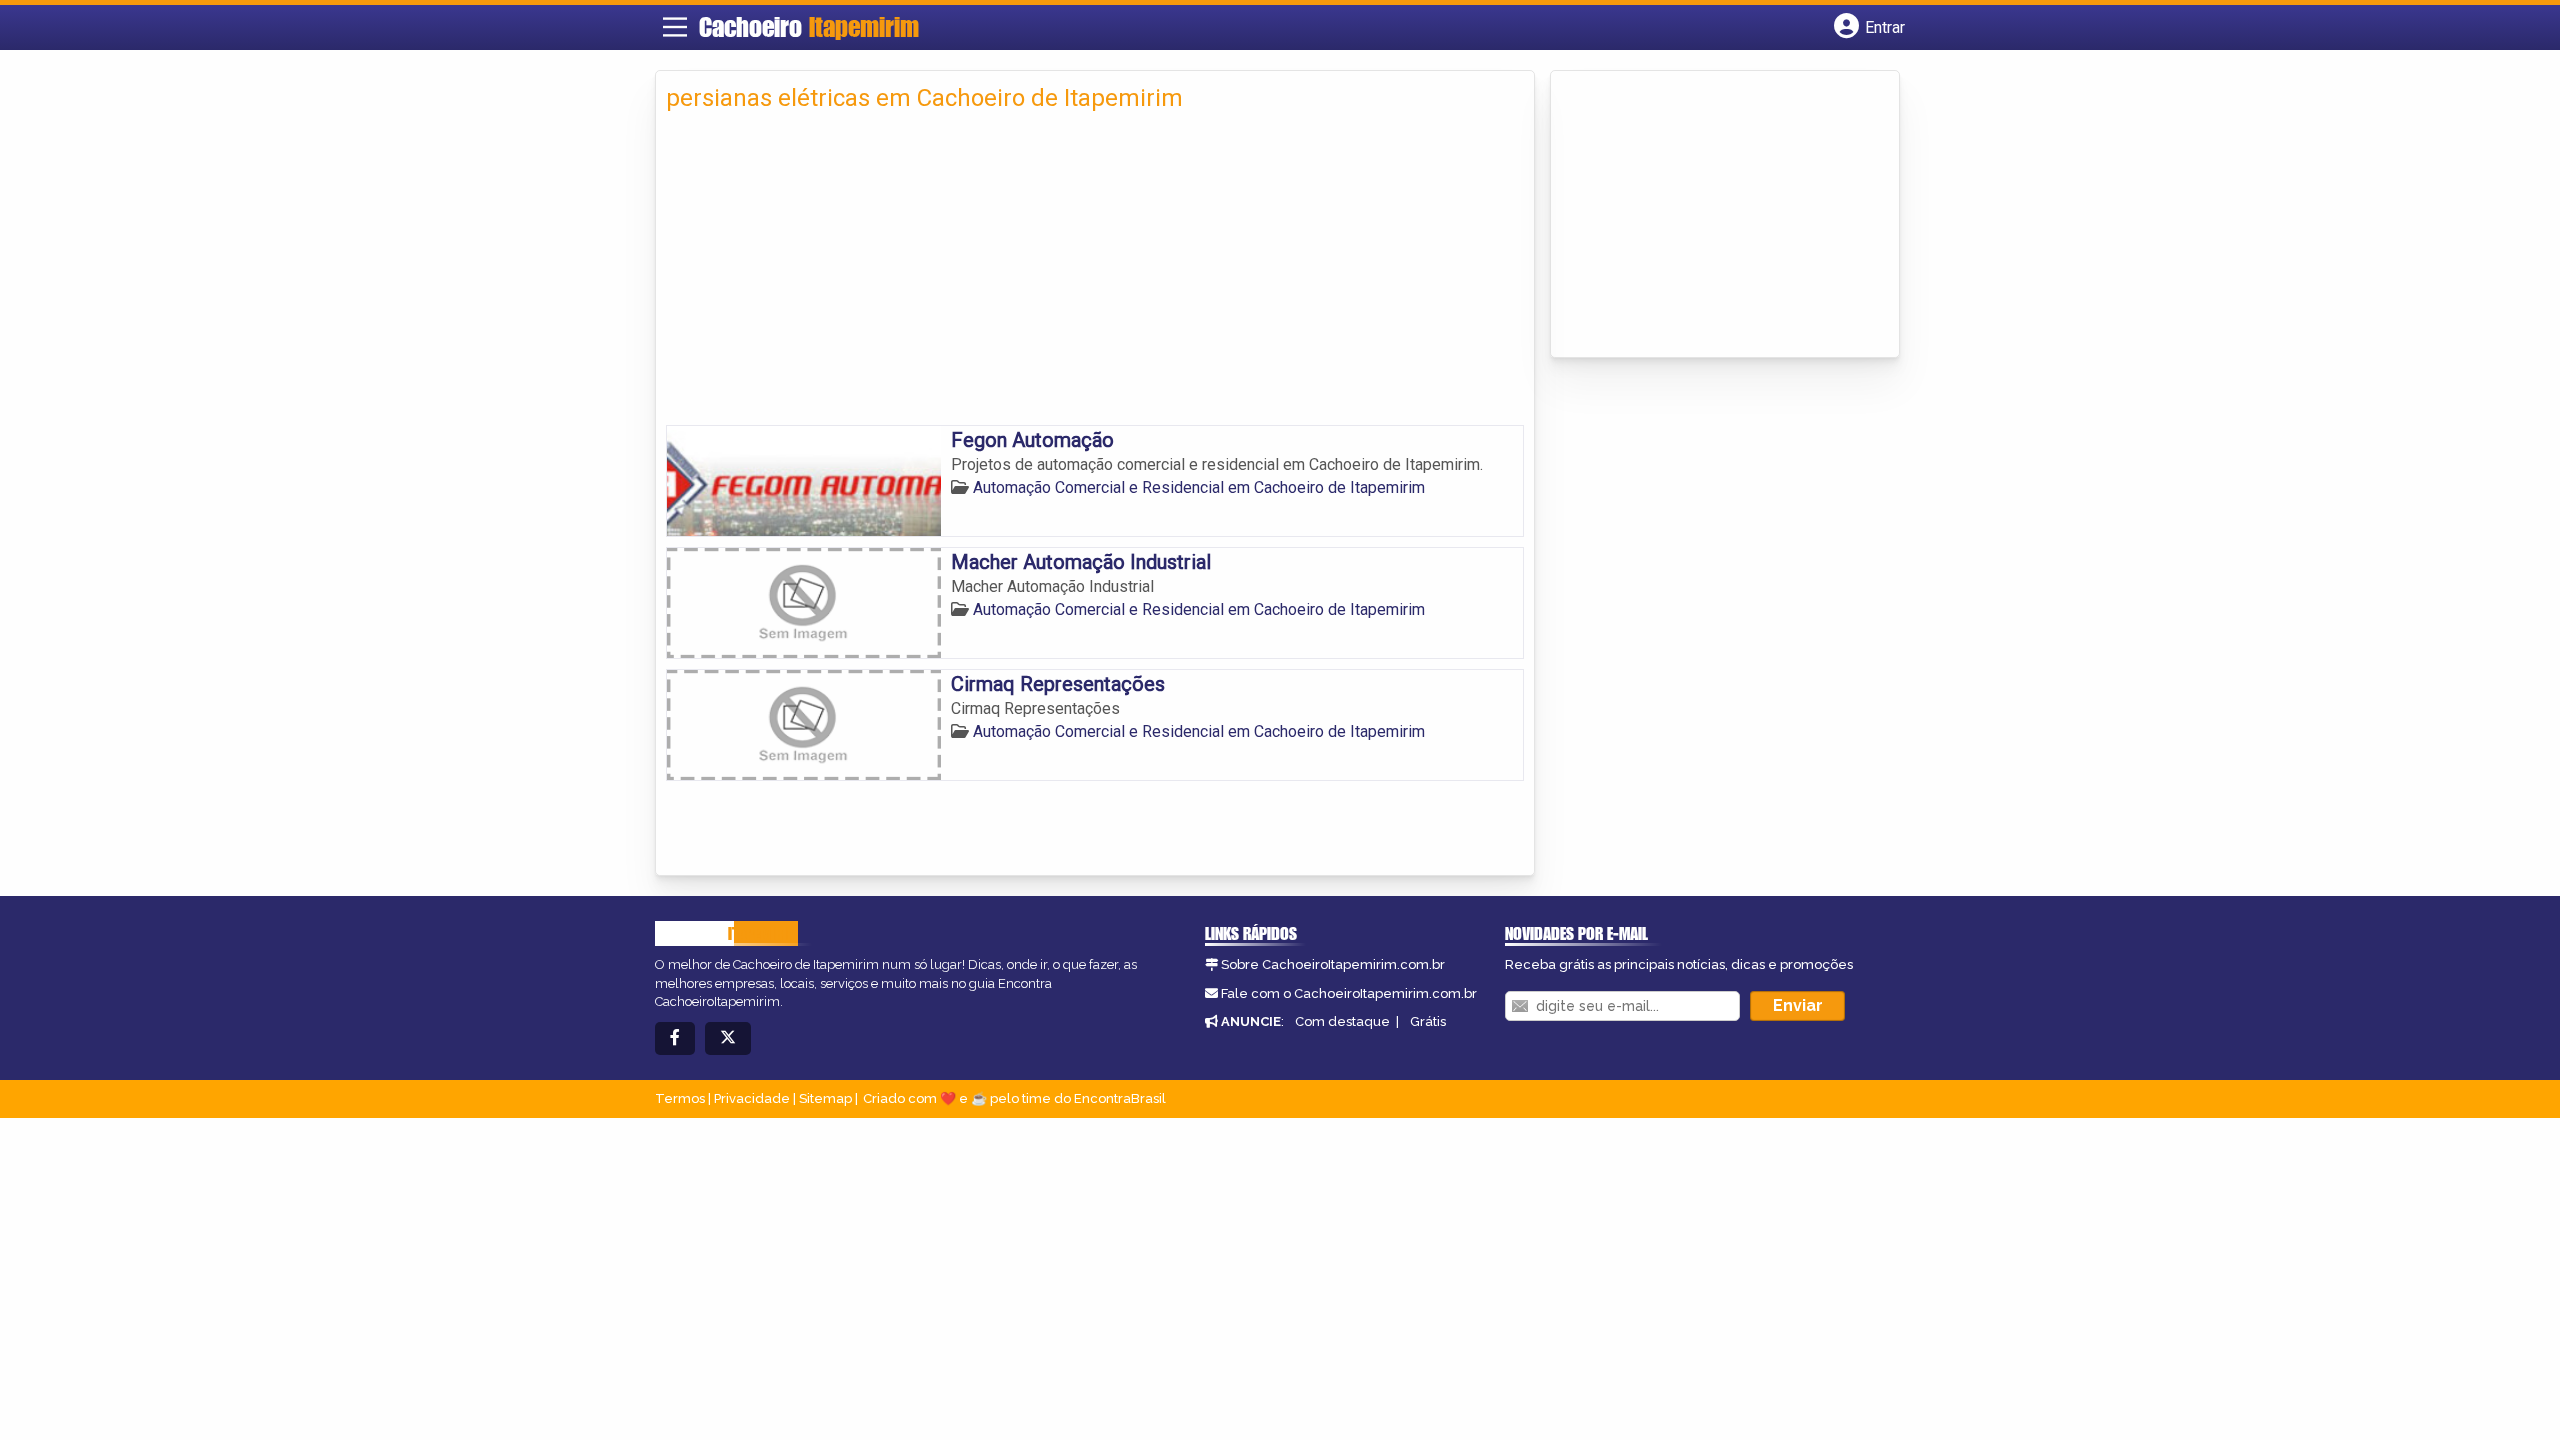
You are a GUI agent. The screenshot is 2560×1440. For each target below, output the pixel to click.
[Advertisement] (1095, 275)
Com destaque (1342, 1021)
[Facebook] (675, 1038)
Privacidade (752, 1098)
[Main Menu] (675, 27)
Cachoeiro (809, 27)
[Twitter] (728, 1038)
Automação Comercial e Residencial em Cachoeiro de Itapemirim (1199, 487)
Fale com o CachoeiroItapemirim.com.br (1349, 993)
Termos (680, 1098)
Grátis (1428, 1021)
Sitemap (825, 1098)
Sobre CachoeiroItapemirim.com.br (1333, 964)
